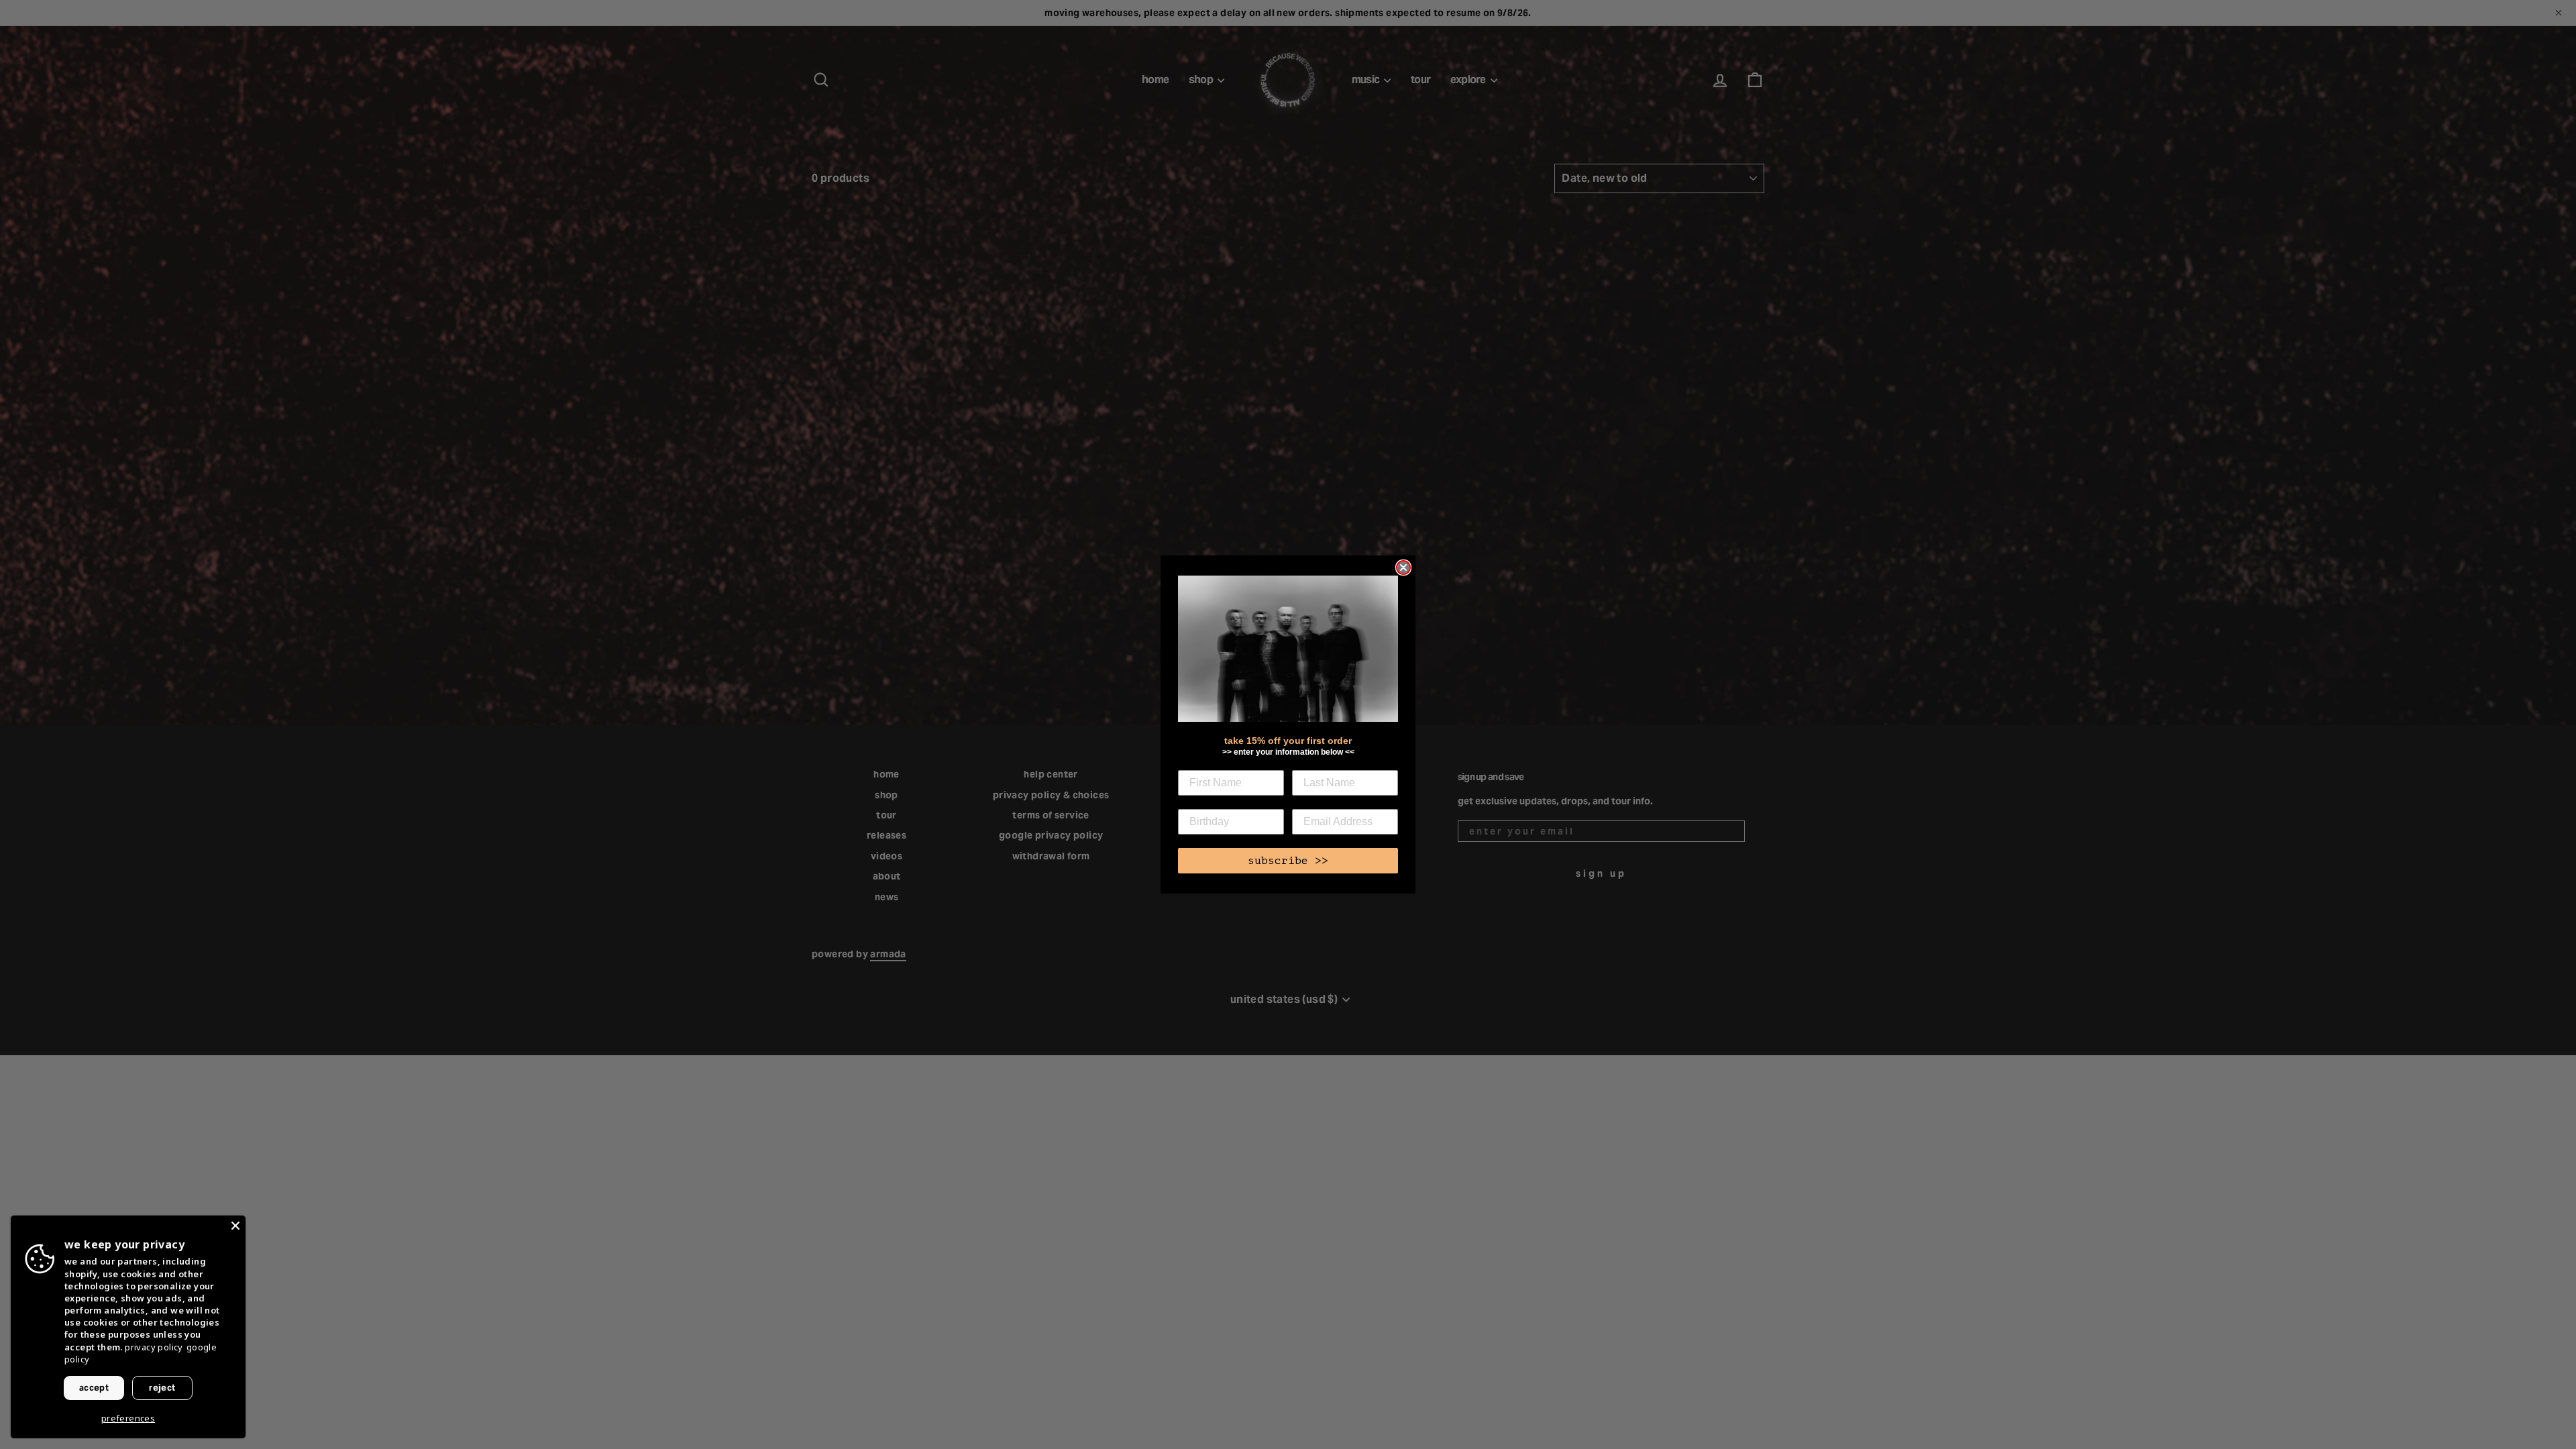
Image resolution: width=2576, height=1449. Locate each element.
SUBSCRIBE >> (1288, 861)
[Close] (235, 1226)
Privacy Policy (154, 1347)
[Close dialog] (1403, 568)
